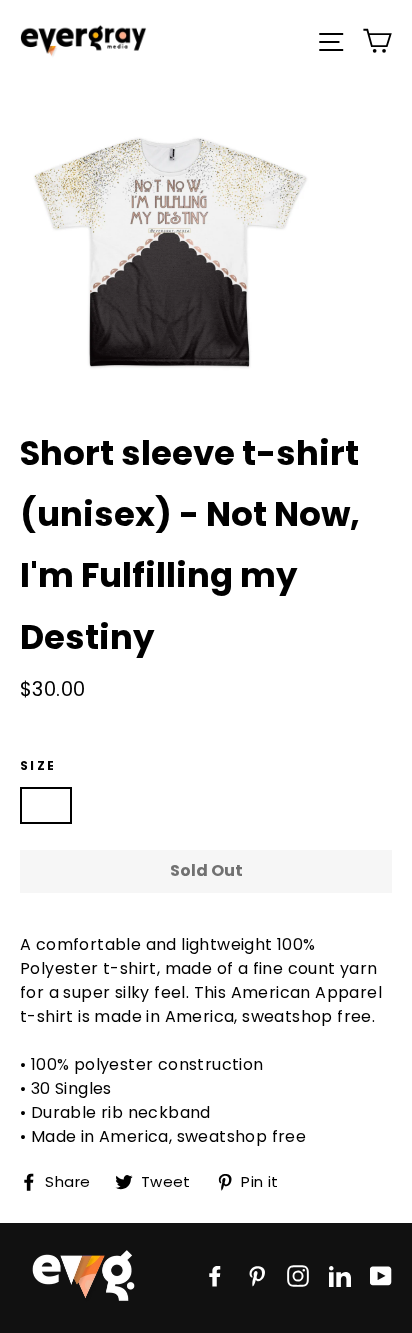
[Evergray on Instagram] (298, 1275)
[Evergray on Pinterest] (257, 1275)
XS (46, 804)
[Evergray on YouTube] (381, 1275)
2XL (325, 804)
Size (38, 765)
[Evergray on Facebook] (215, 1275)
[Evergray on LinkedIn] (340, 1275)
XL (263, 804)
